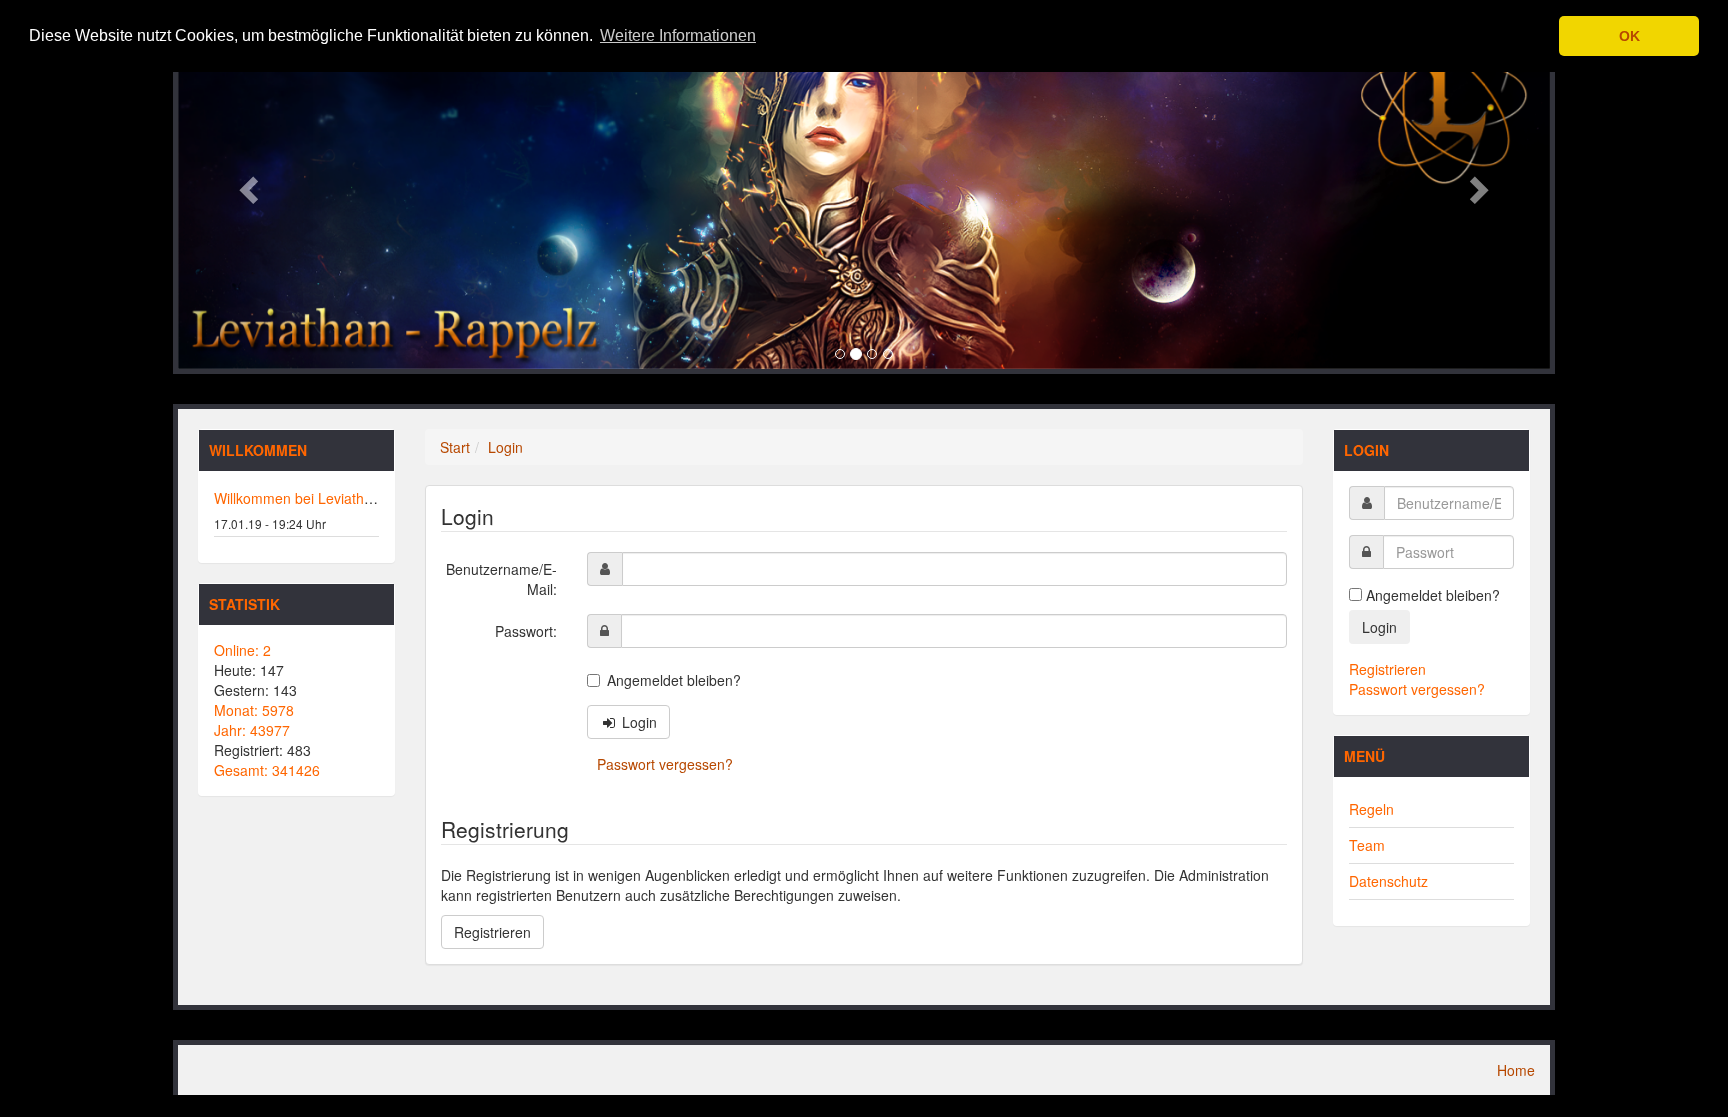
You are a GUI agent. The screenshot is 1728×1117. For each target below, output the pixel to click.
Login (505, 447)
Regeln (1371, 809)
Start (455, 447)
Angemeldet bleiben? (674, 680)
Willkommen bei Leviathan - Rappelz (329, 498)
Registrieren (492, 932)
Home (1516, 1070)
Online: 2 (242, 650)
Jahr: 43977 (252, 730)
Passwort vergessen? (665, 764)
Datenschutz (1388, 881)
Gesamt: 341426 (267, 770)
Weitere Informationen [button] (678, 35)
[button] (246, 184)
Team (1367, 845)
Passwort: (526, 631)
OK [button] (1629, 36)
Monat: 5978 (254, 710)
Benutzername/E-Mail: (501, 579)
